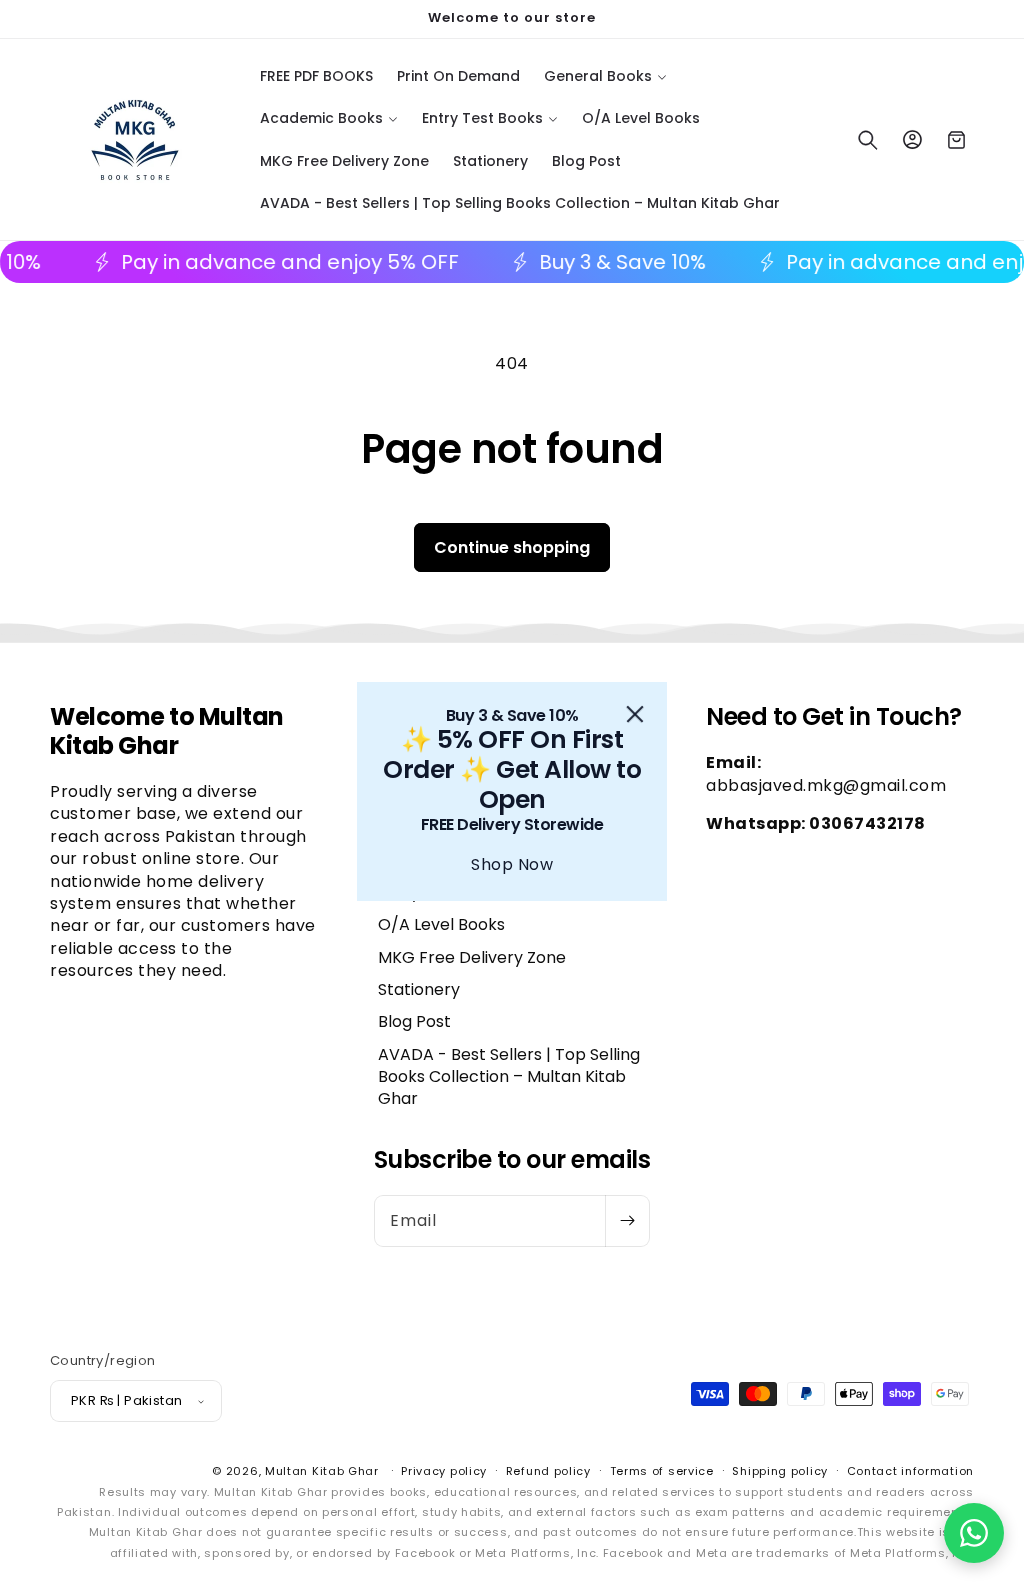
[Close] (635, 714)
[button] (974, 1533)
